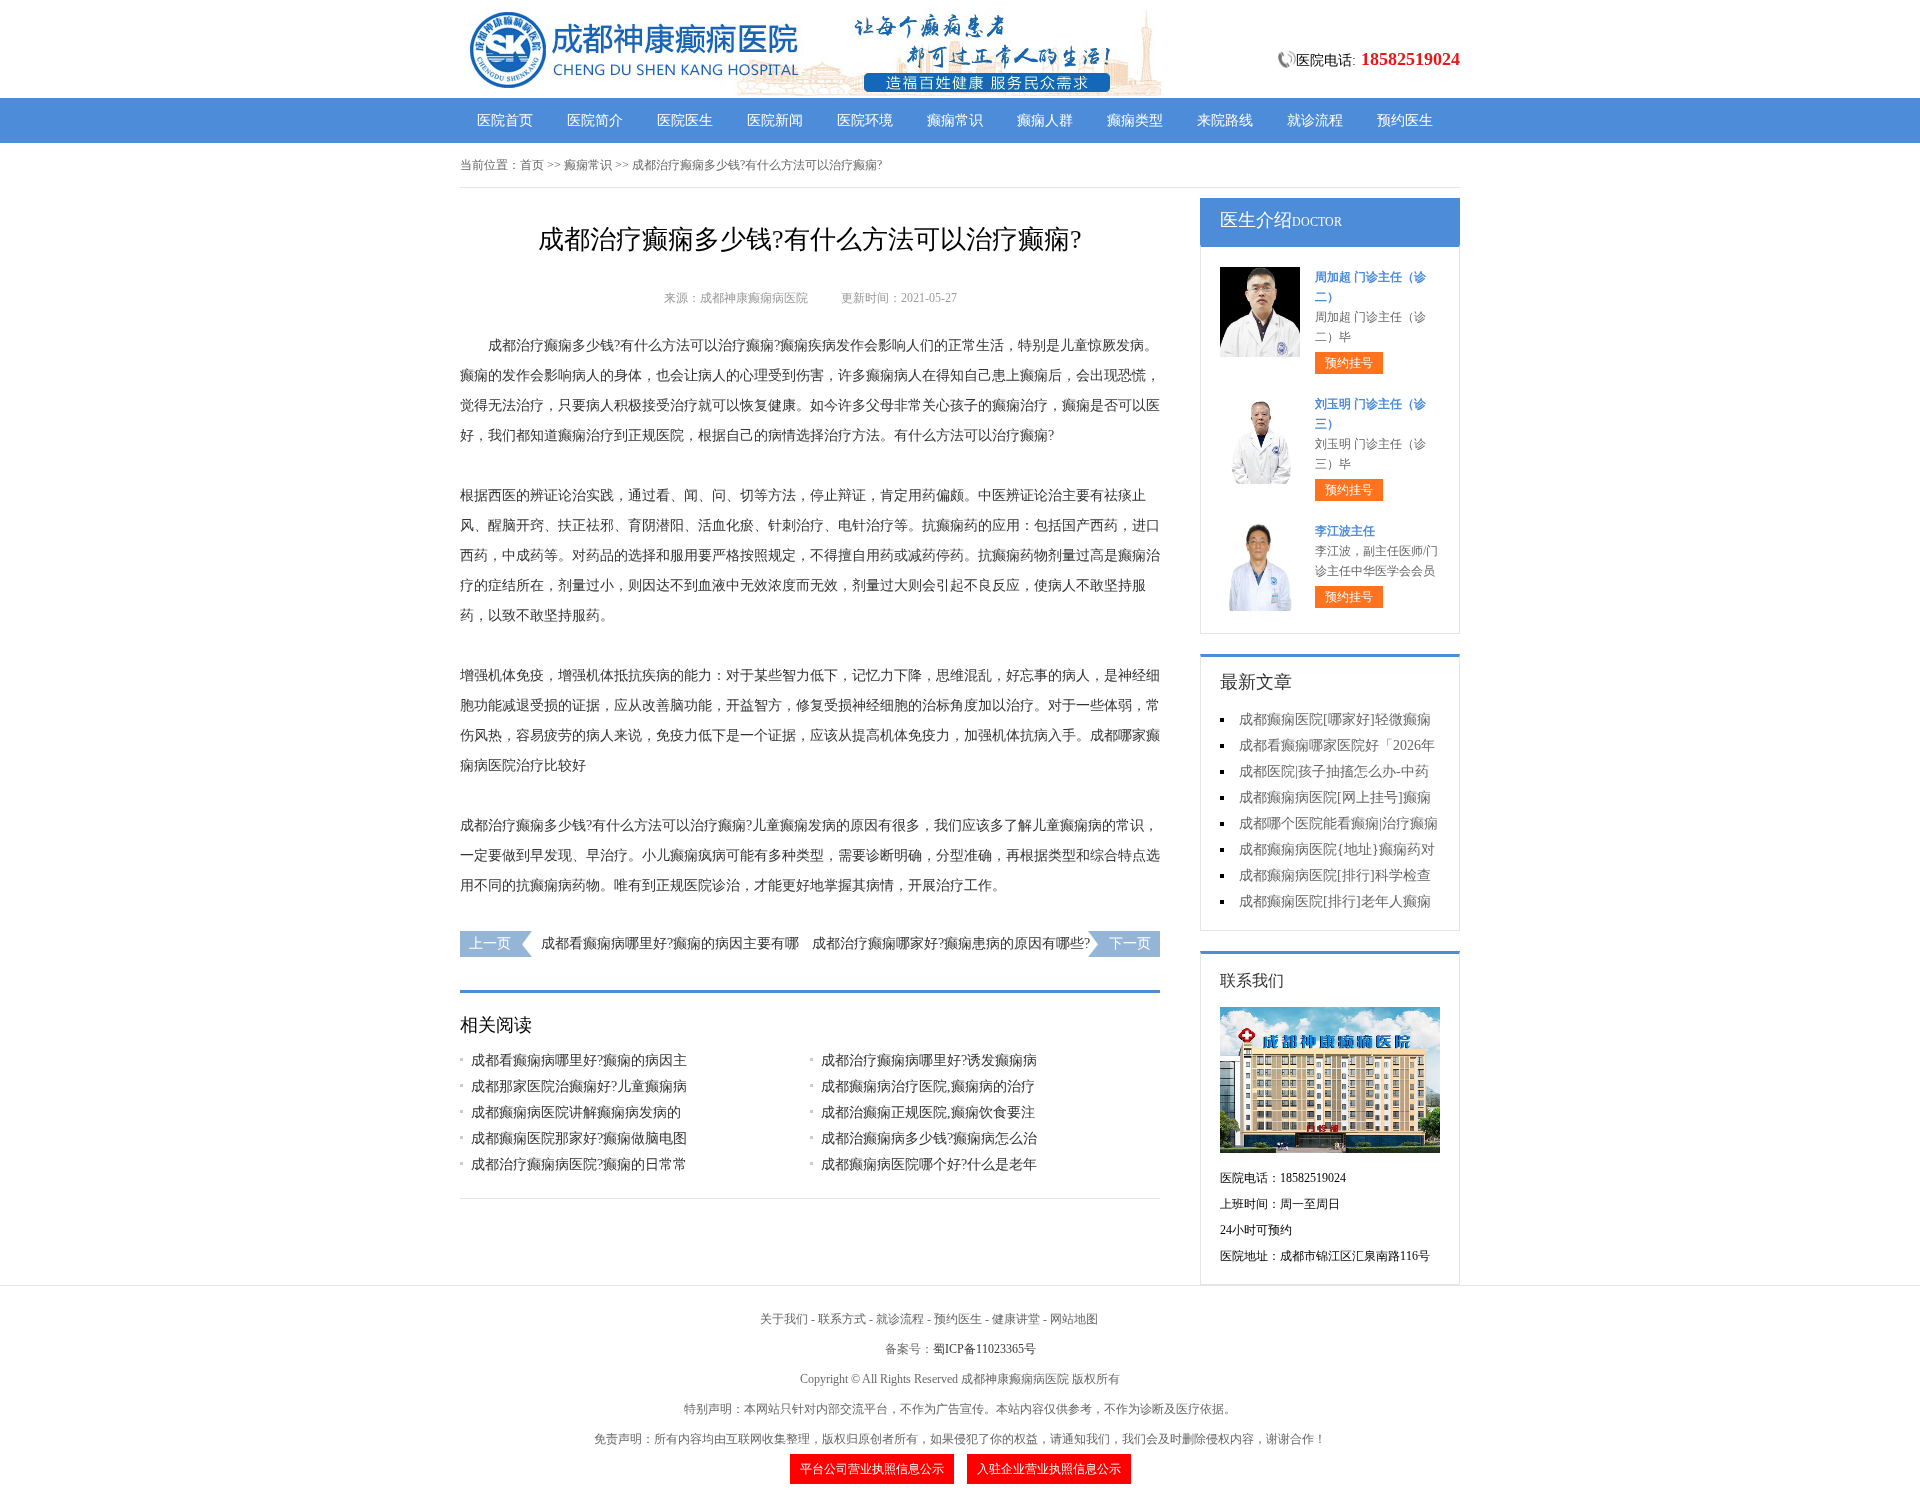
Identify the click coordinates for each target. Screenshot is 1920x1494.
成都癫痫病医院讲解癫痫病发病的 (576, 1112)
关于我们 (784, 1319)
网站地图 (1074, 1319)
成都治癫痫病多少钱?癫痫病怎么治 (929, 1138)
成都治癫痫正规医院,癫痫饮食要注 (928, 1112)
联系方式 (842, 1319)
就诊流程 (1315, 120)
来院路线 (1225, 120)
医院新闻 (775, 120)
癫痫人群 (1045, 120)
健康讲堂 (1016, 1319)
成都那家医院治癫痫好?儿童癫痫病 (579, 1086)
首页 (532, 165)
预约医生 (1405, 120)
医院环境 (865, 120)
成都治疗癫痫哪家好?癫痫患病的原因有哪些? (951, 943)
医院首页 (505, 120)
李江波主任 (1345, 531)
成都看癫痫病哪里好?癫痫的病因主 (579, 1060)
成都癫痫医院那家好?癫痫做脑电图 (579, 1138)
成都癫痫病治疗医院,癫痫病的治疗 (928, 1086)
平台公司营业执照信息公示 (872, 1469)
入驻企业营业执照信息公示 (1049, 1469)
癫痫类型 (1135, 120)
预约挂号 (1349, 363)
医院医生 (685, 120)
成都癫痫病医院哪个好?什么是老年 (929, 1164)
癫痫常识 (955, 120)
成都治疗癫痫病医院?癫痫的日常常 (579, 1164)
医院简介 (595, 120)
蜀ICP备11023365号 (984, 1349)
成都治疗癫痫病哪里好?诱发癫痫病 (929, 1060)
